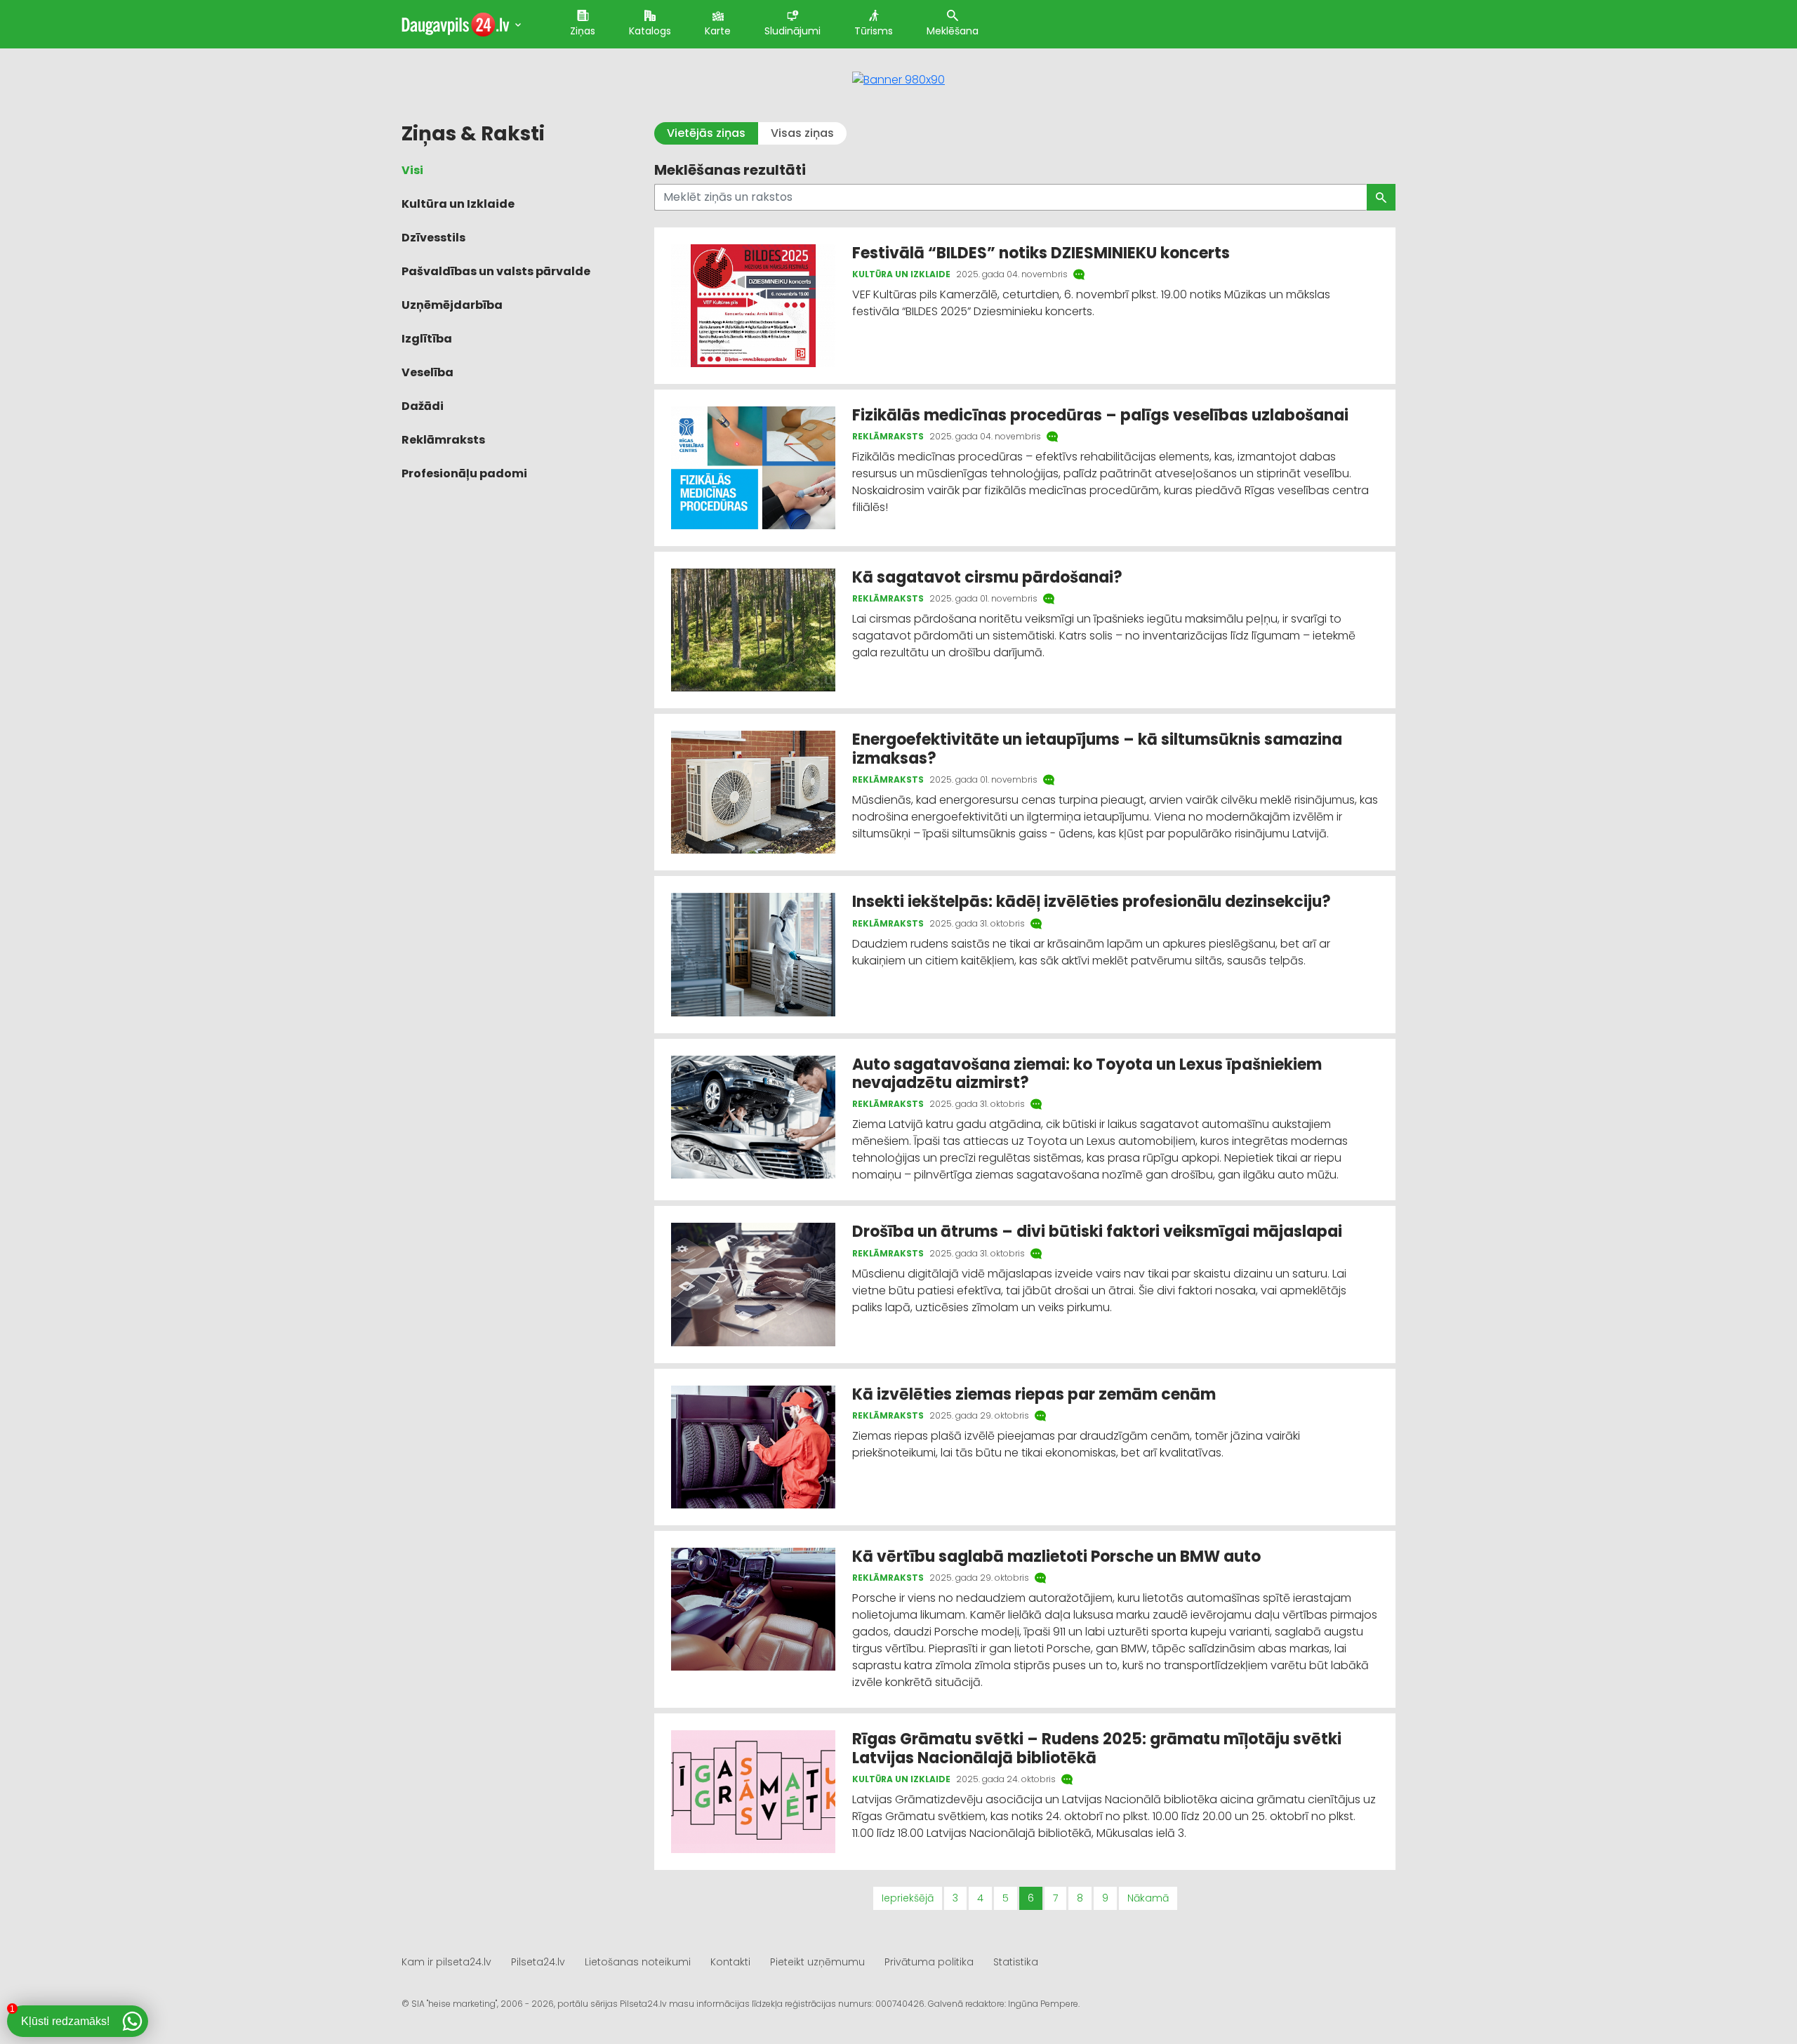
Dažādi (423, 406)
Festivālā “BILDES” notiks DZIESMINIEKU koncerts (1041, 253)
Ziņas (583, 31)
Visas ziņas (802, 133)
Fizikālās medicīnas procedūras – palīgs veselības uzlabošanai (1100, 415)
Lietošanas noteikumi (638, 1962)
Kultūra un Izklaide (458, 204)
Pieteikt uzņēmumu (817, 1962)
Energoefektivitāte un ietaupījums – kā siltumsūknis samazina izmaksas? (1097, 749)
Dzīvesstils (433, 238)
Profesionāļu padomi (464, 473)
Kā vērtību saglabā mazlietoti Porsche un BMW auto (1056, 1557)
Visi (412, 170)
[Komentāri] (1080, 274)
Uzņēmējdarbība (452, 305)
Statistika (1016, 1962)
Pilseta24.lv (538, 1962)
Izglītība (427, 339)
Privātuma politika (929, 1962)
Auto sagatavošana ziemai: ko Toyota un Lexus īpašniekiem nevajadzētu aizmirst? (1087, 1074)
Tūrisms (874, 31)
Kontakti (730, 1962)
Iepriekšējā (908, 1898)
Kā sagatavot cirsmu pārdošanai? (989, 577)
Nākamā (1148, 1898)
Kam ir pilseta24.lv (446, 1962)
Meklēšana (953, 31)
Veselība (427, 372)
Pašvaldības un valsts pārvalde (496, 271)
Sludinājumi (793, 31)
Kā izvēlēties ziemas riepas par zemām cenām (1034, 1394)
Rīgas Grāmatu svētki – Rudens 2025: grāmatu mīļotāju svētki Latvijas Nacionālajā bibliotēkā (1097, 1748)
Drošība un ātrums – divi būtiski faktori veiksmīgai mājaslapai (1099, 1232)
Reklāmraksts (443, 440)
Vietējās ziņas (706, 133)
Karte (718, 31)
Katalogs (650, 31)
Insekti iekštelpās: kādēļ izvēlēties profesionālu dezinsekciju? (1092, 902)
